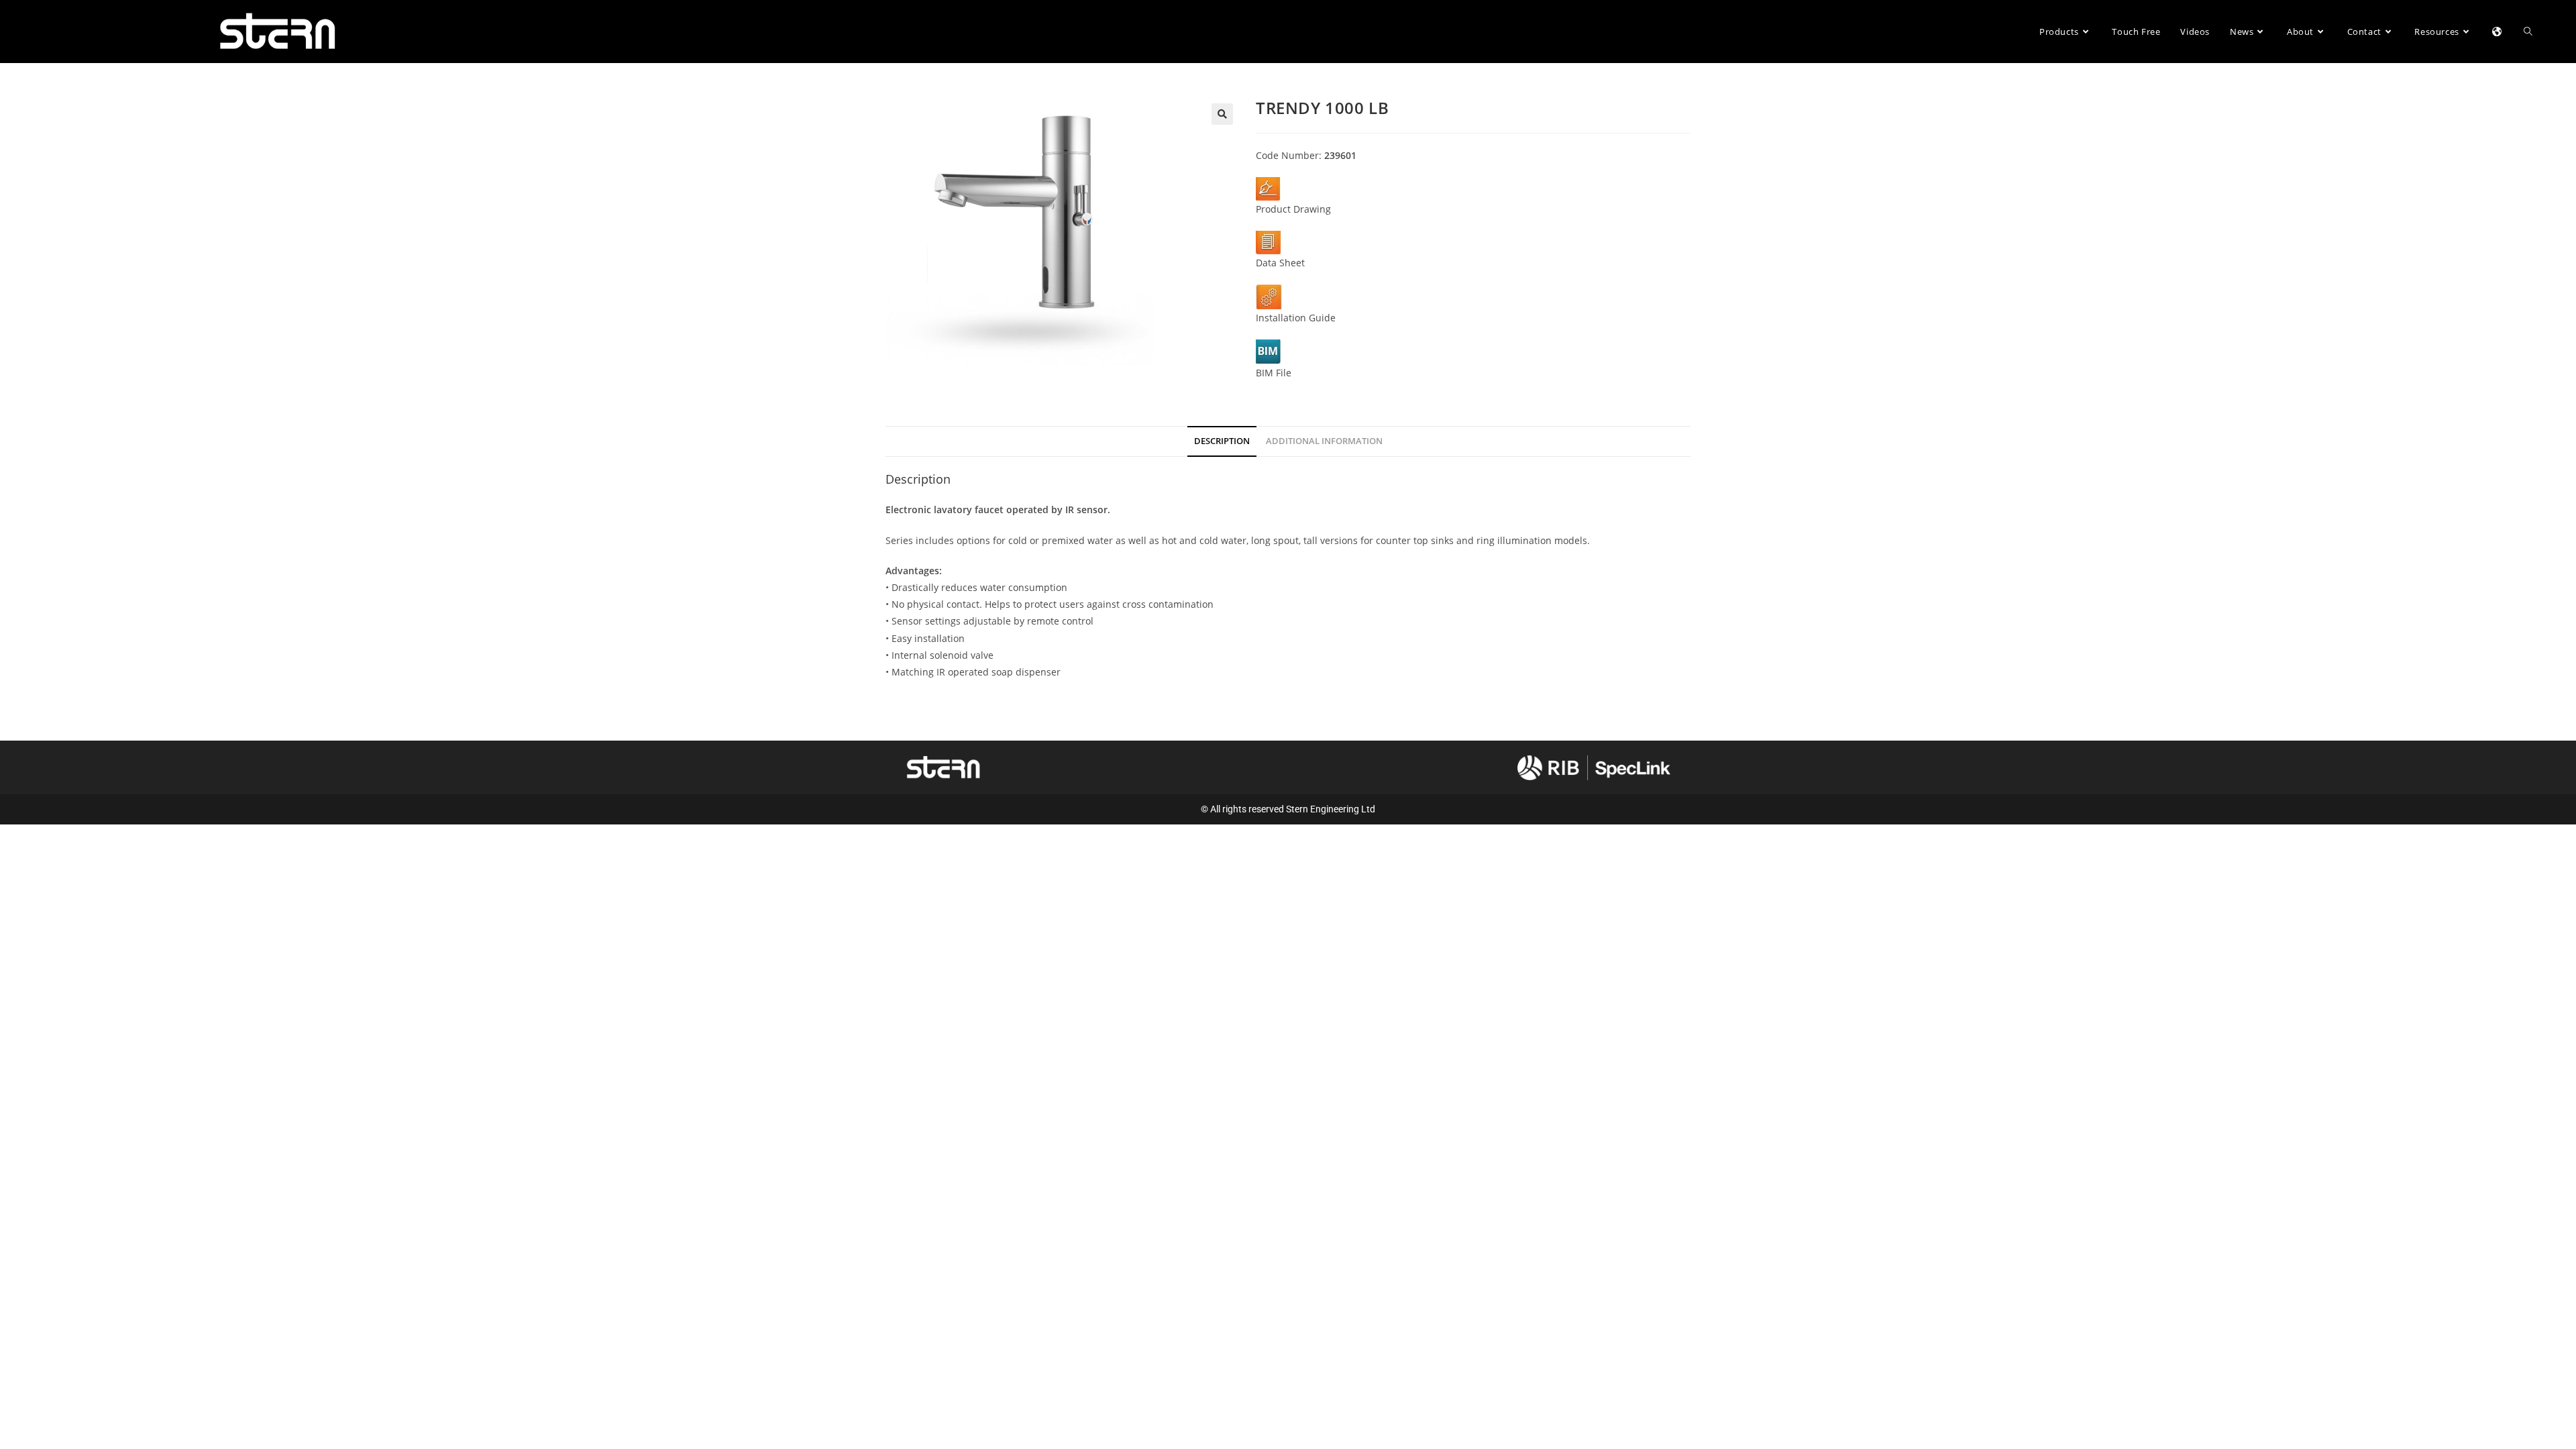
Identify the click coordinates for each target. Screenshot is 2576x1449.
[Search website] (2528, 32)
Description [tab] (1222, 441)
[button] (1222, 114)
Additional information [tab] (1324, 441)
